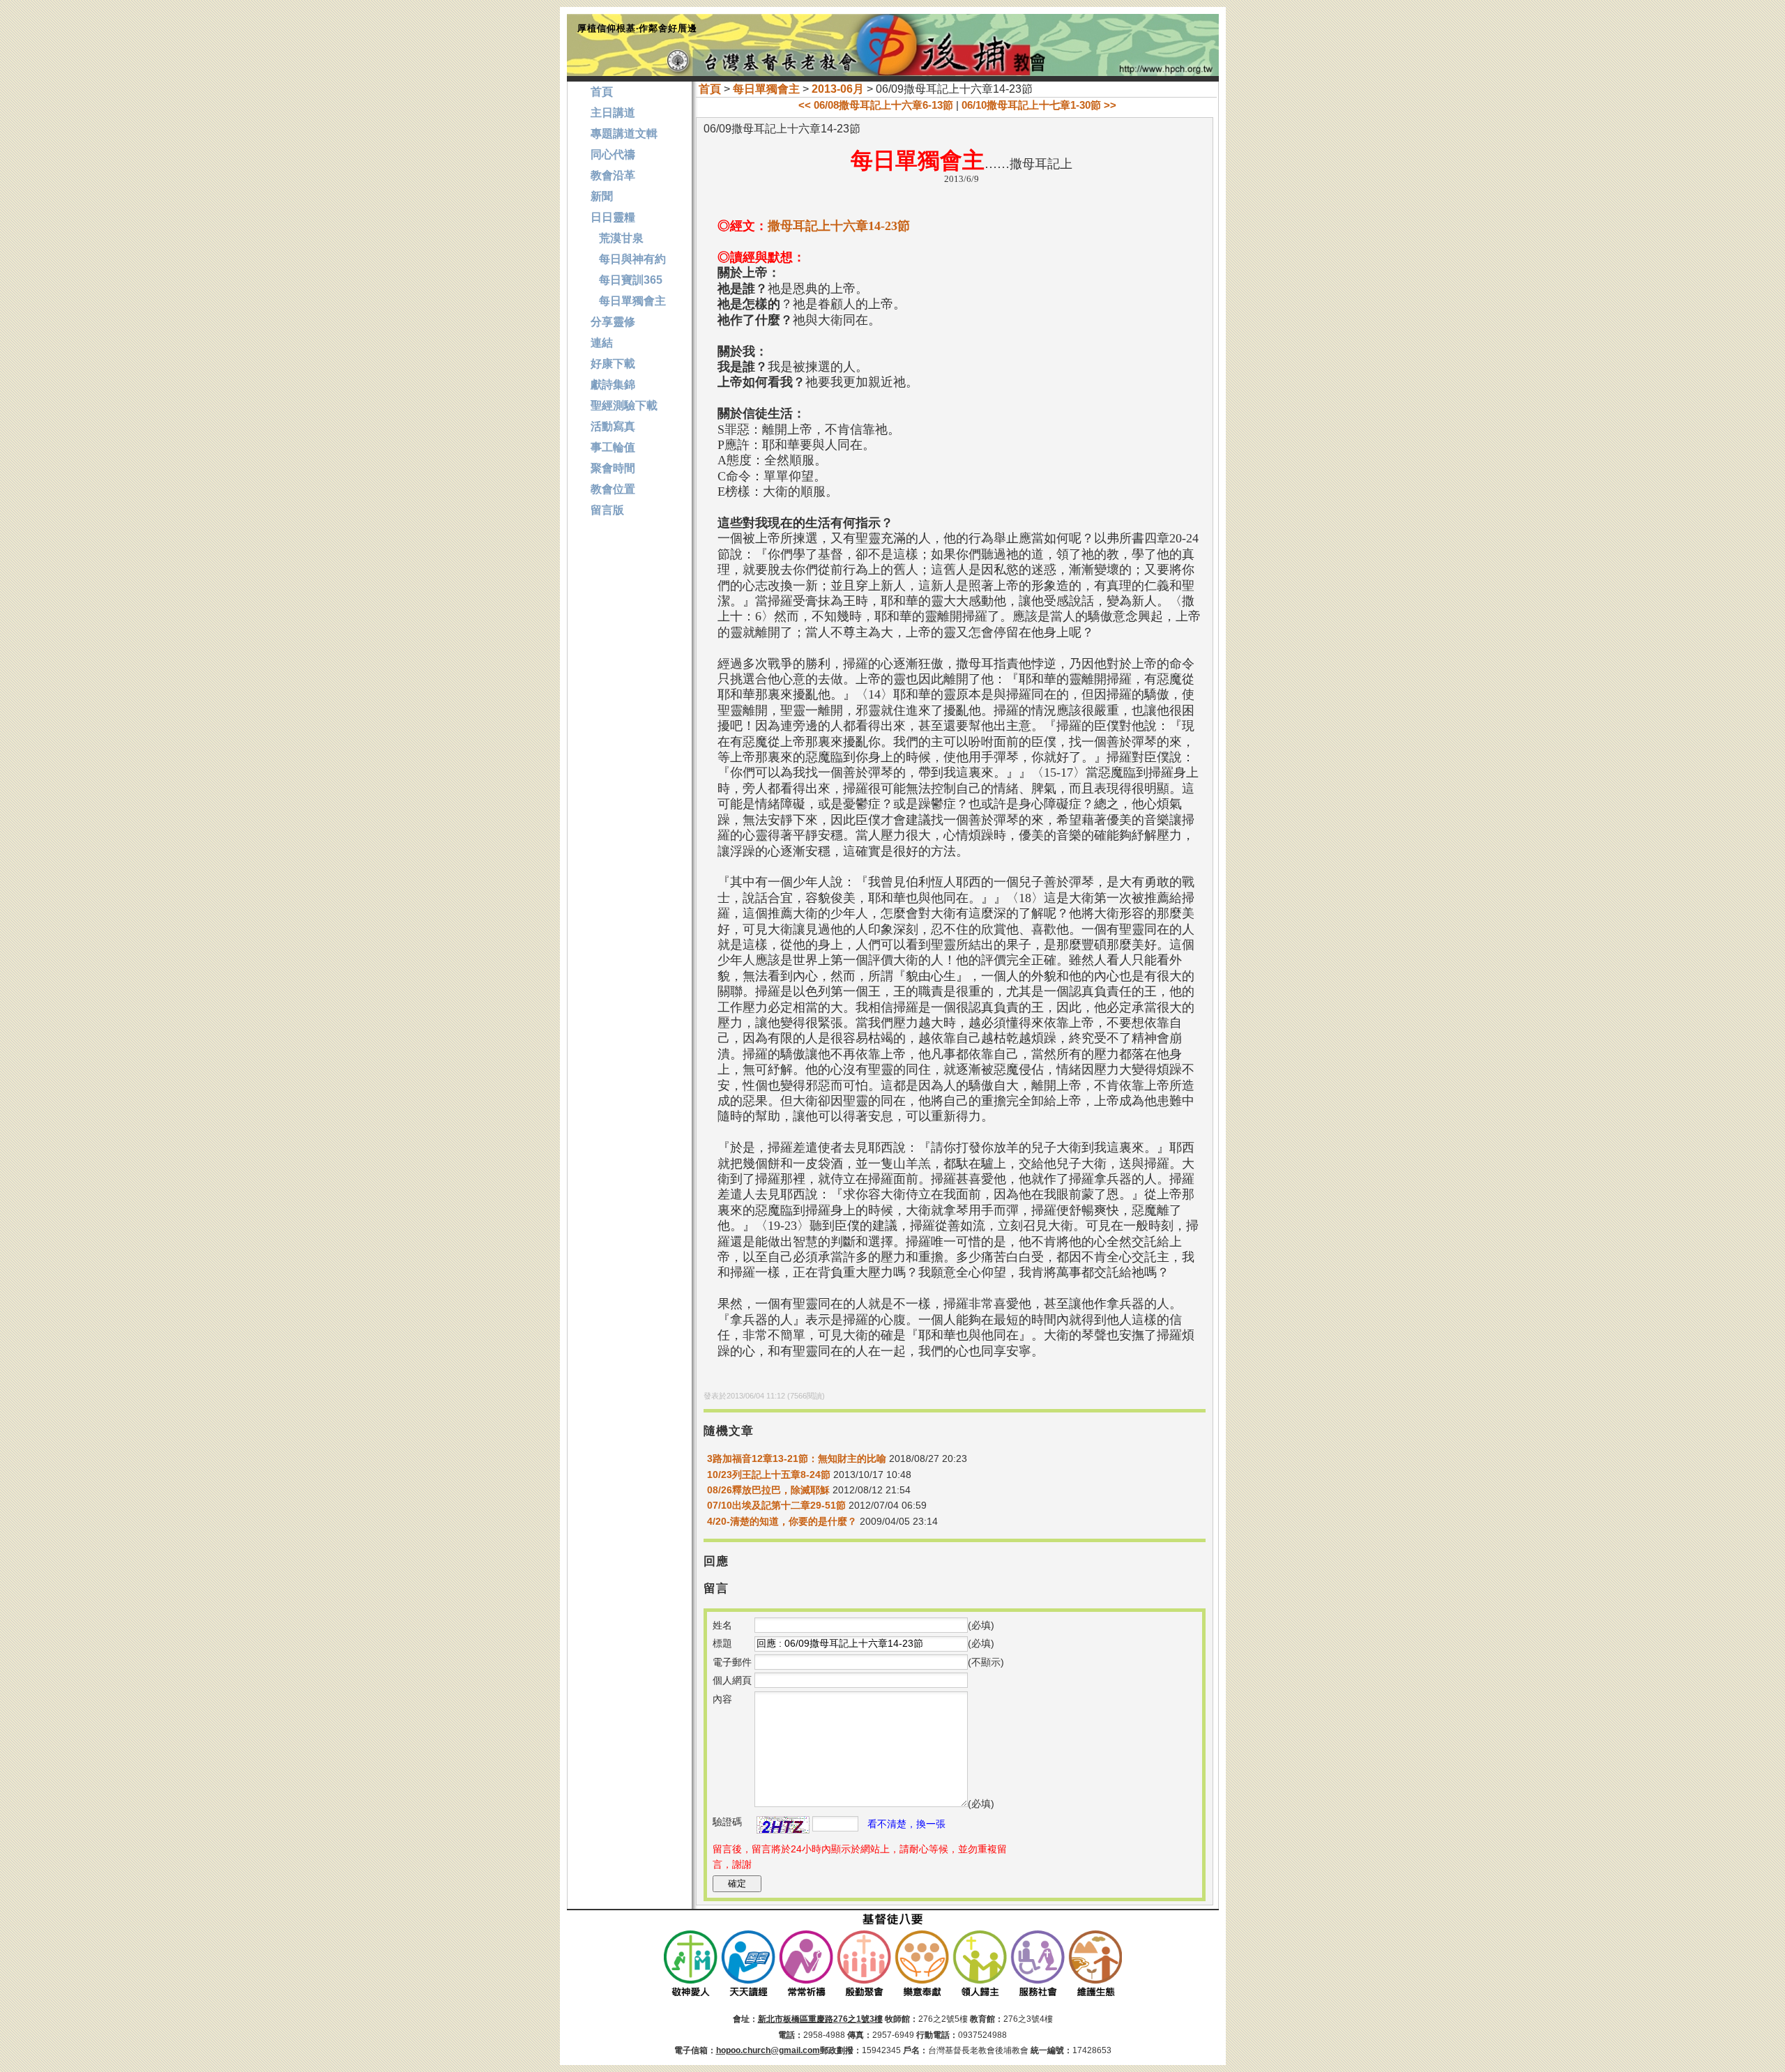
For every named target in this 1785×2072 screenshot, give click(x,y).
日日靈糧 (613, 217)
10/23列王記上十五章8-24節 (769, 1475)
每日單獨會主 (766, 89)
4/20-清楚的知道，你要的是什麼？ (782, 1521)
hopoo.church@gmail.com (768, 2050)
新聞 (602, 196)
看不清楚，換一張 (906, 1824)
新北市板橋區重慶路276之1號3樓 (820, 2019)
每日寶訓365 (626, 280)
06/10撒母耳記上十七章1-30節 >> (1039, 105)
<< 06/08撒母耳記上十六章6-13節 (876, 105)
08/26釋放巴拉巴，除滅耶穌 (768, 1490)
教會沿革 (613, 175)
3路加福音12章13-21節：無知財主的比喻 (797, 1458)
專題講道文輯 (624, 134)
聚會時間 (613, 468)
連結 (602, 343)
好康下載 (613, 364)
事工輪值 (613, 447)
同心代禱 (613, 154)
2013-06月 (838, 89)
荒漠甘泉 (617, 238)
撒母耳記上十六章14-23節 (839, 226)
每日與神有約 (628, 259)
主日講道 (613, 113)
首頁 (710, 89)
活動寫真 (613, 426)
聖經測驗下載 (624, 405)
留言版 (607, 510)
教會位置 (613, 489)
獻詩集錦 (613, 384)
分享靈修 (613, 322)
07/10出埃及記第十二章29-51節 (776, 1505)
